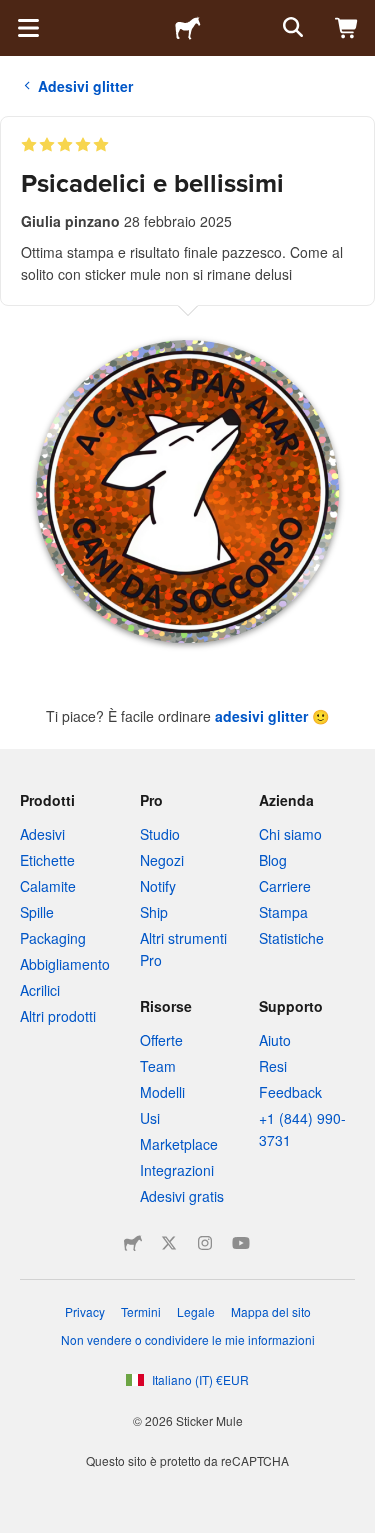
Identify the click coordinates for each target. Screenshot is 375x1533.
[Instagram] (205, 1243)
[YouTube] (241, 1243)
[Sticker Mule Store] (133, 1243)
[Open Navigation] (28, 28)
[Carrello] (347, 28)
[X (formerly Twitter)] (169, 1243)
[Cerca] (291, 28)
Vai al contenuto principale (15, 15)
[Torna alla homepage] (188, 28)
